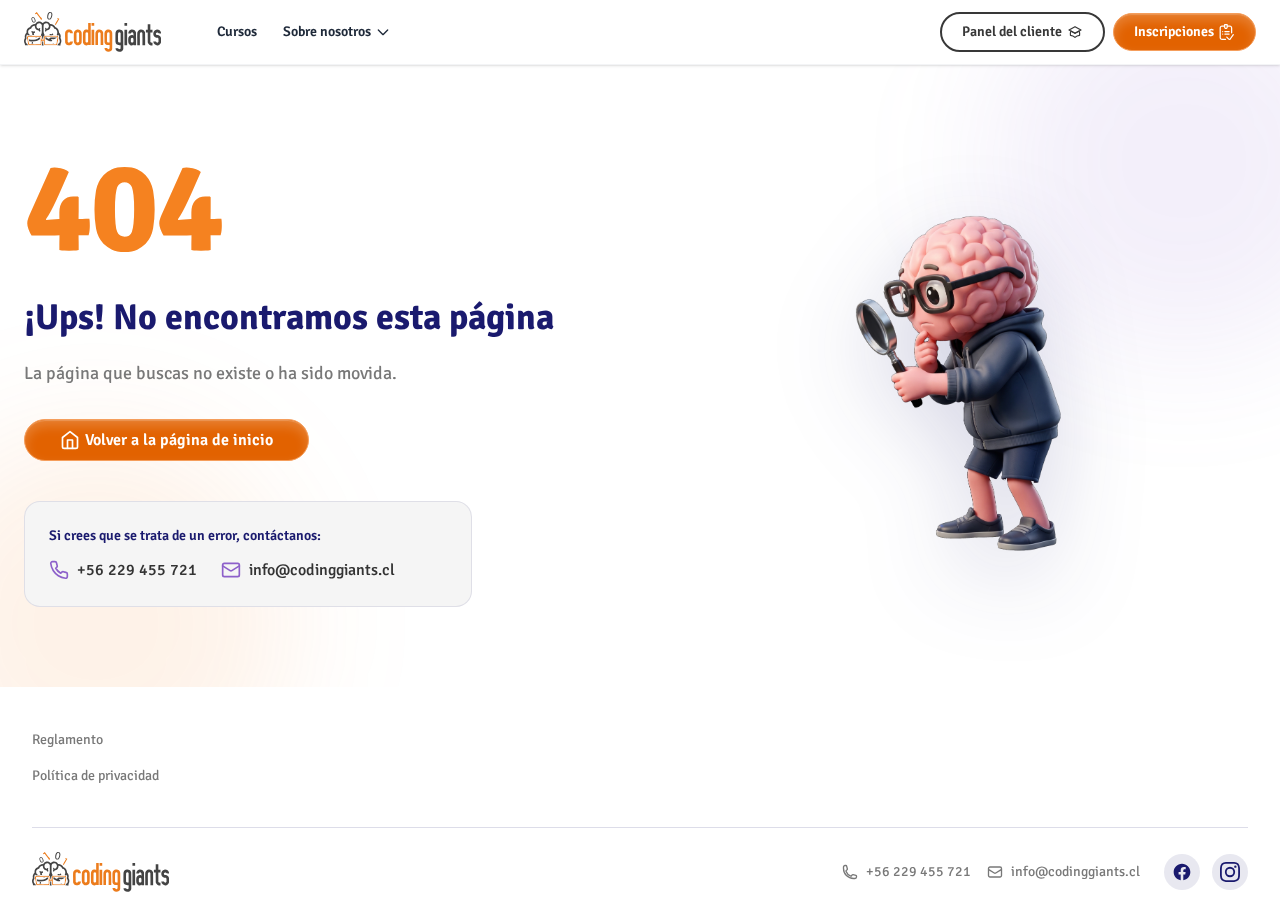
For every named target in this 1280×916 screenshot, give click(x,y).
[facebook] (1182, 872)
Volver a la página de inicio (179, 440)
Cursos (237, 31)
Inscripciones (1174, 31)
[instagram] (1230, 872)
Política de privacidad (95, 775)
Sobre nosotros (327, 31)
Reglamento (67, 739)
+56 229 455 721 (137, 570)
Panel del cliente (1012, 31)
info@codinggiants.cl (322, 570)
